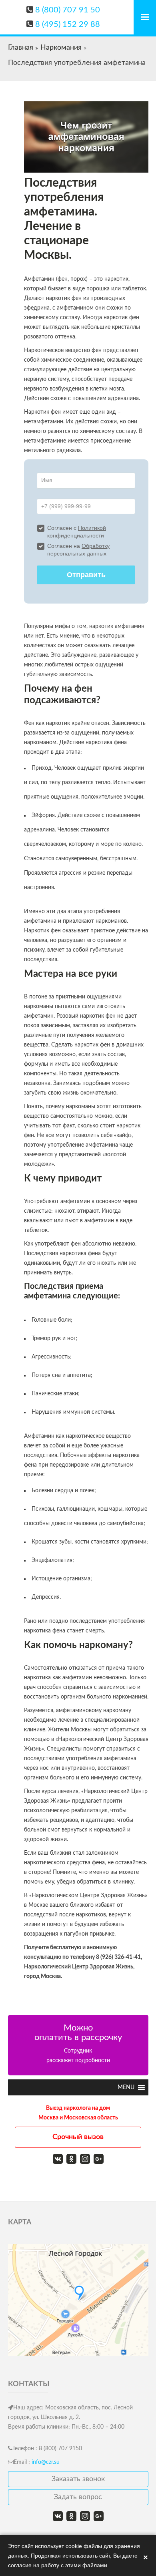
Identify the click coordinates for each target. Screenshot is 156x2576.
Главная (21, 48)
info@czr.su (46, 2462)
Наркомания (61, 48)
